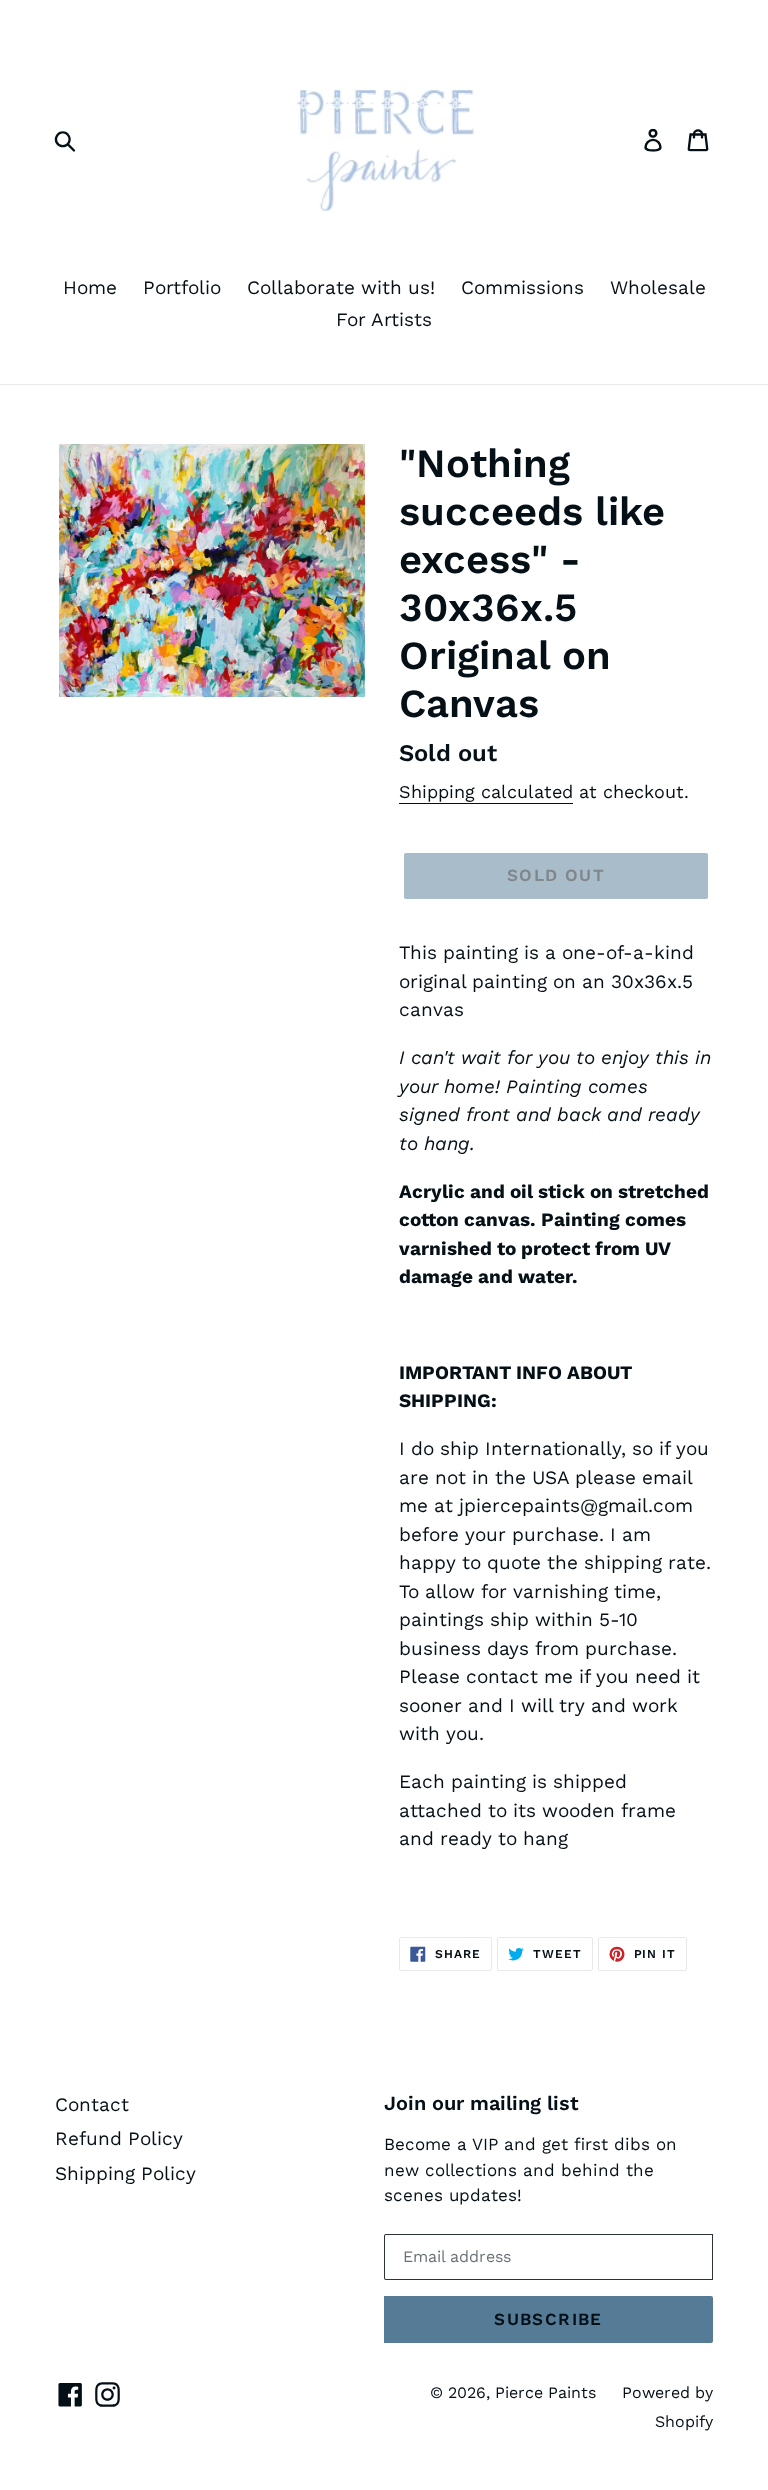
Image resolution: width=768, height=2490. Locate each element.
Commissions (522, 287)
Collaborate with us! (341, 287)
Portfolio (182, 287)
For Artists (384, 319)
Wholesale (658, 287)
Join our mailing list (481, 2103)
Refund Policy (119, 2138)
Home (90, 287)
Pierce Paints (545, 2392)
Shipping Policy (125, 2173)
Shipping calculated (486, 791)
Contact (92, 2104)
